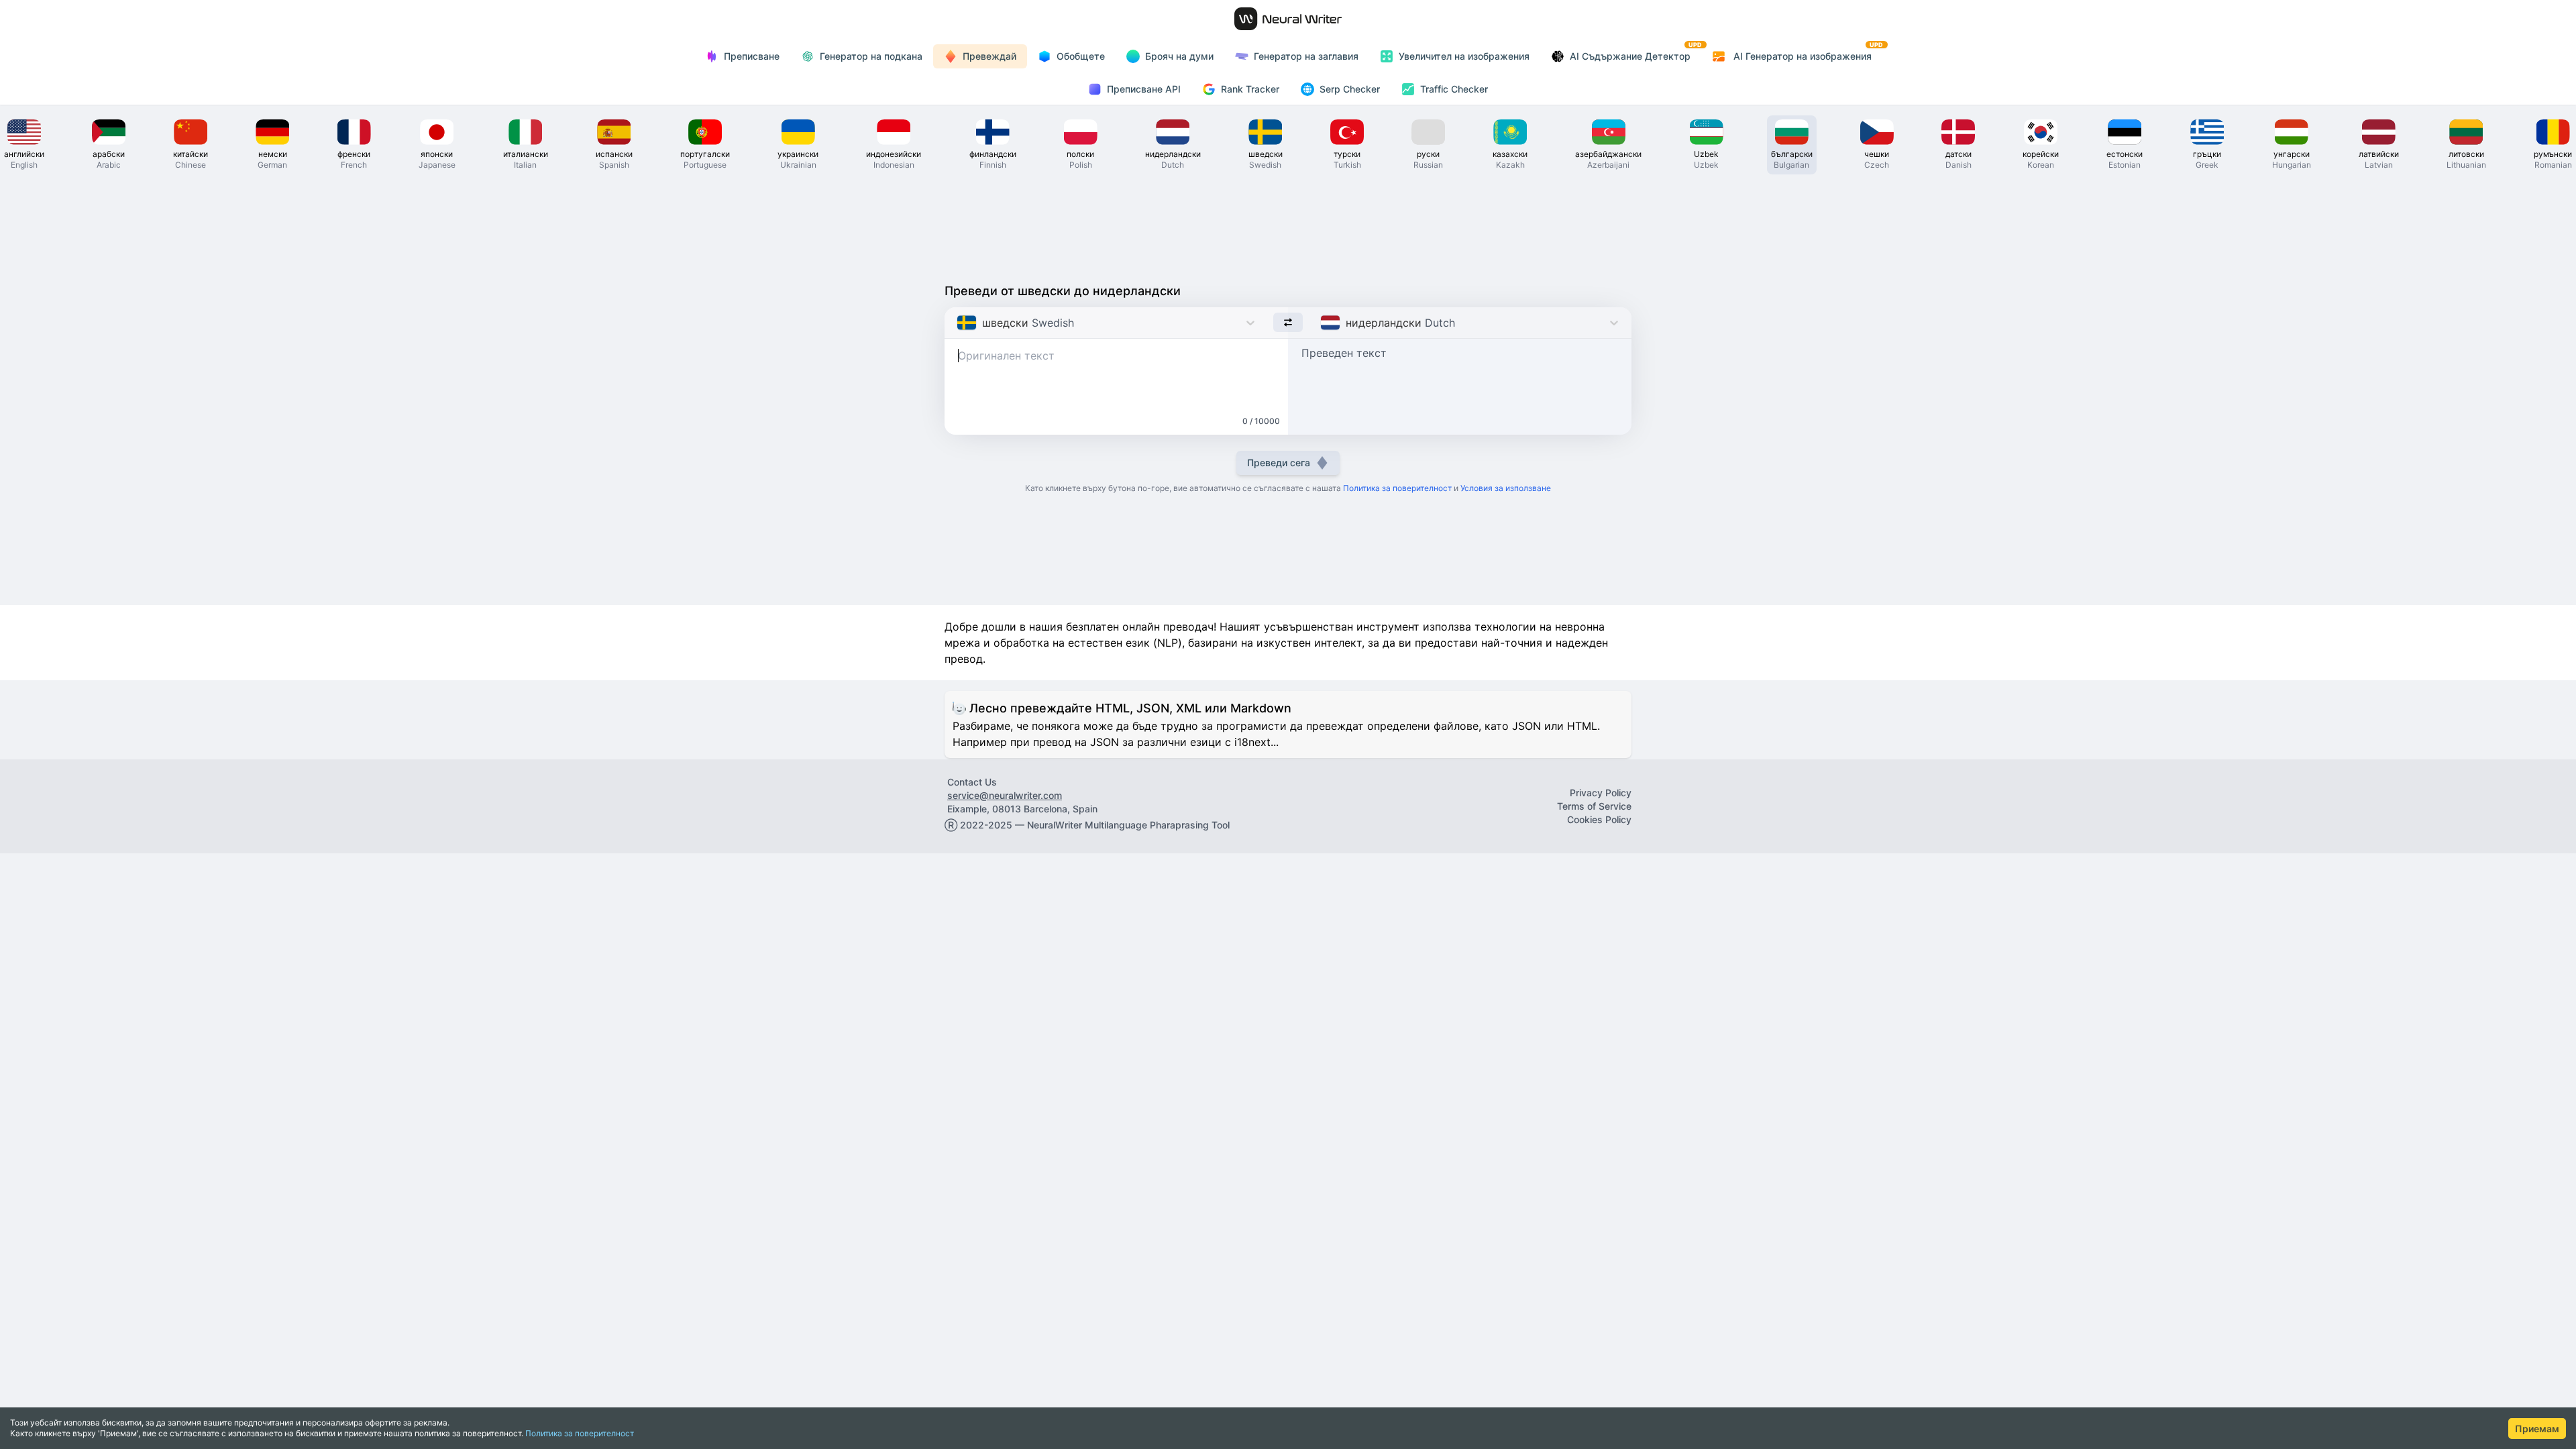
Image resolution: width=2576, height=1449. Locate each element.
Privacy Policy (1601, 793)
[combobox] (958, 323)
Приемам (2537, 1429)
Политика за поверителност (580, 1433)
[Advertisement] (1288, 225)
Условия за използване (1506, 488)
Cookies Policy (1599, 819)
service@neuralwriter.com (1005, 795)
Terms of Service (1594, 806)
